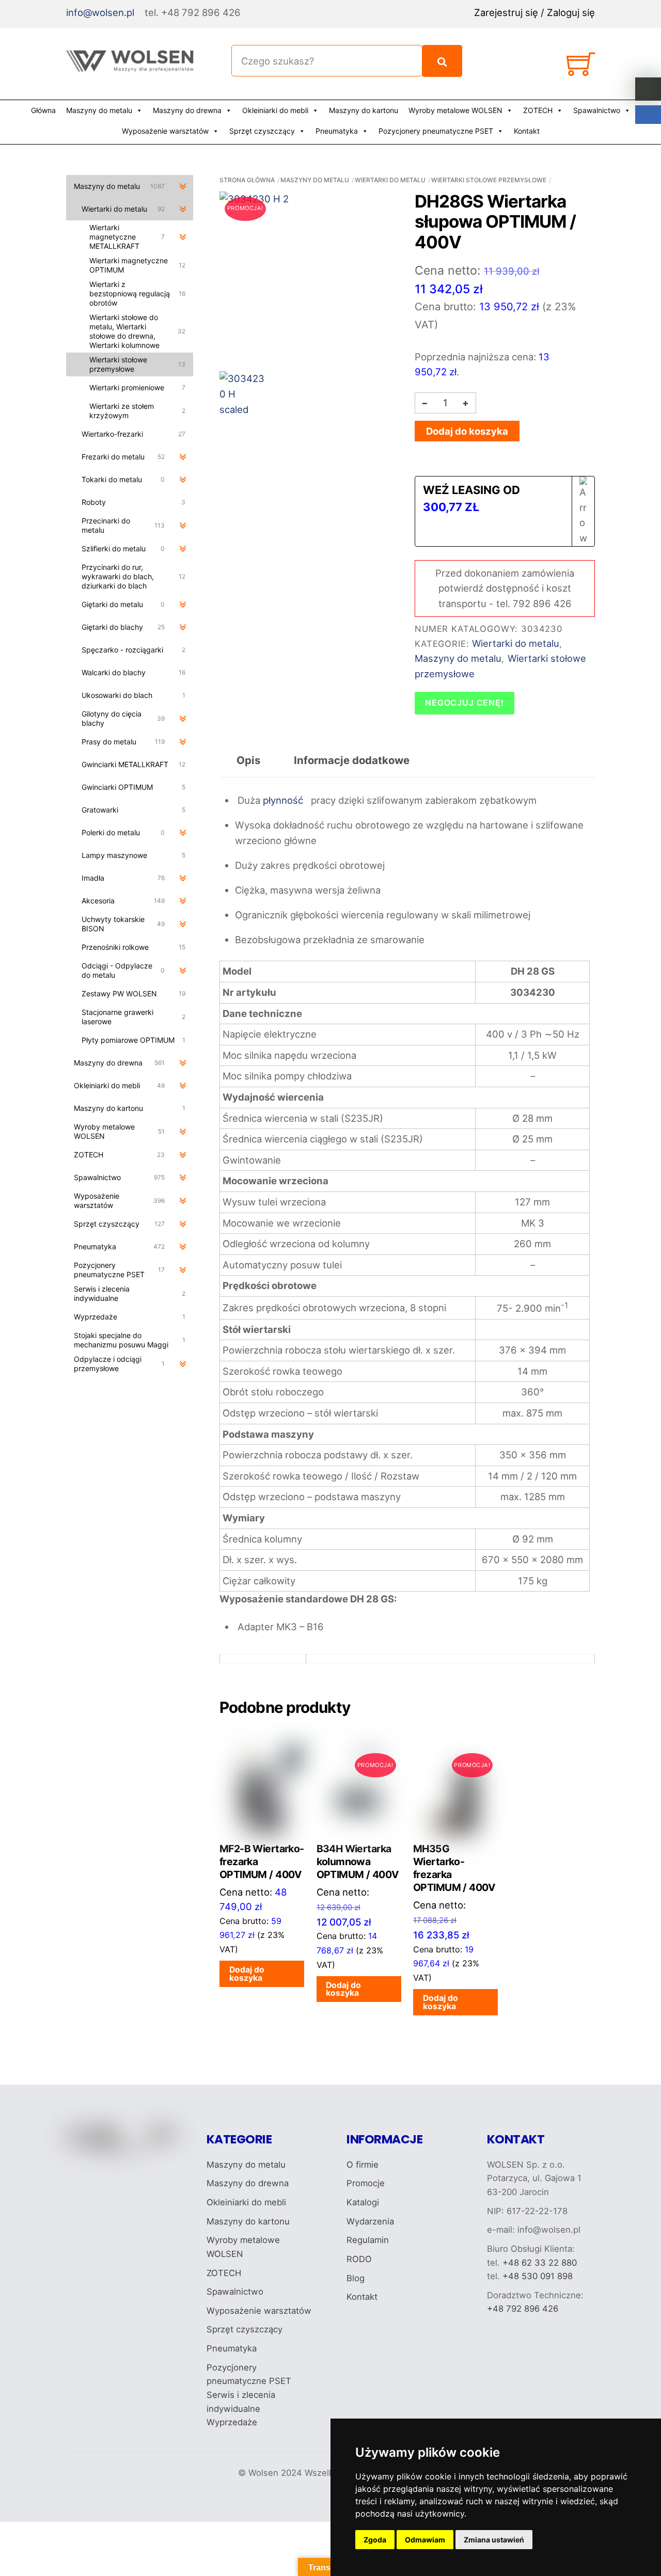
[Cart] (581, 68)
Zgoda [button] (375, 2540)
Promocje (366, 2183)
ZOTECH (538, 110)
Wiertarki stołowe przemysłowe (489, 180)
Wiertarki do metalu (390, 180)
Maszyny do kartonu (364, 110)
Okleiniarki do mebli (275, 110)
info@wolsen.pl (100, 12)
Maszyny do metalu (99, 110)
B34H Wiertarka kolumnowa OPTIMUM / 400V (358, 1862)
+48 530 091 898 (538, 2276)
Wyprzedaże (232, 2422)
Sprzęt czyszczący (262, 131)
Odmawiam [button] (425, 2540)
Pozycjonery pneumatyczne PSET (436, 131)
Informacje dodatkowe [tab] (352, 760)
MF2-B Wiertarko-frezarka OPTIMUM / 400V (262, 1862)
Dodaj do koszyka (467, 431)
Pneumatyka (337, 131)
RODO (359, 2259)
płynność (282, 800)
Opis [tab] (248, 760)
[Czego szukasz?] (442, 61)
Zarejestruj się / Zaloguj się (534, 12)
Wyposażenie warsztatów (165, 131)
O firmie (363, 2165)
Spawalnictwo (597, 110)
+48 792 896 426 (523, 2309)
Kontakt (527, 131)
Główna (43, 110)
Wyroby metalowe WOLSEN (455, 110)
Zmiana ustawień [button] (494, 2540)
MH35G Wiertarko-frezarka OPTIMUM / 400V (454, 1868)
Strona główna (247, 180)
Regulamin (368, 2240)
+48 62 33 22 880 (540, 2263)
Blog (356, 2278)
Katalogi (363, 2202)
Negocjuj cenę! (465, 703)
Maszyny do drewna (187, 110)
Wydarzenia (370, 2221)
